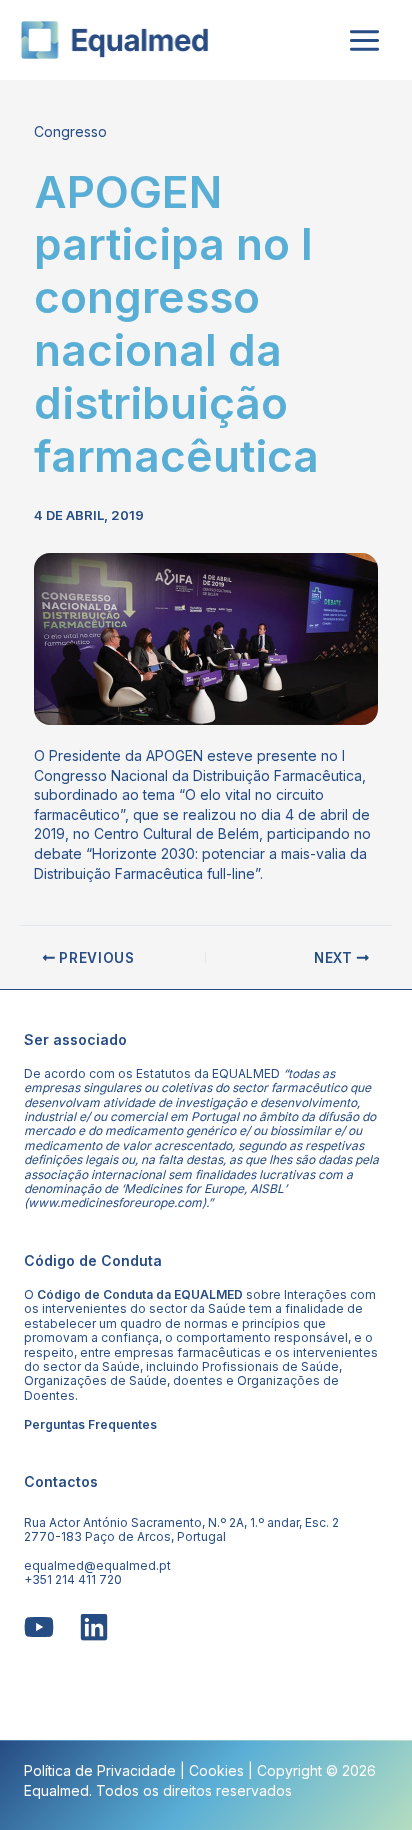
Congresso (70, 131)
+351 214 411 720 (73, 1579)
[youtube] (39, 1627)
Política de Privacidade (100, 1770)
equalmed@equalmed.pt (97, 1565)
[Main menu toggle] (364, 40)
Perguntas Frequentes (90, 1424)
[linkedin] (94, 1627)
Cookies (216, 1770)
